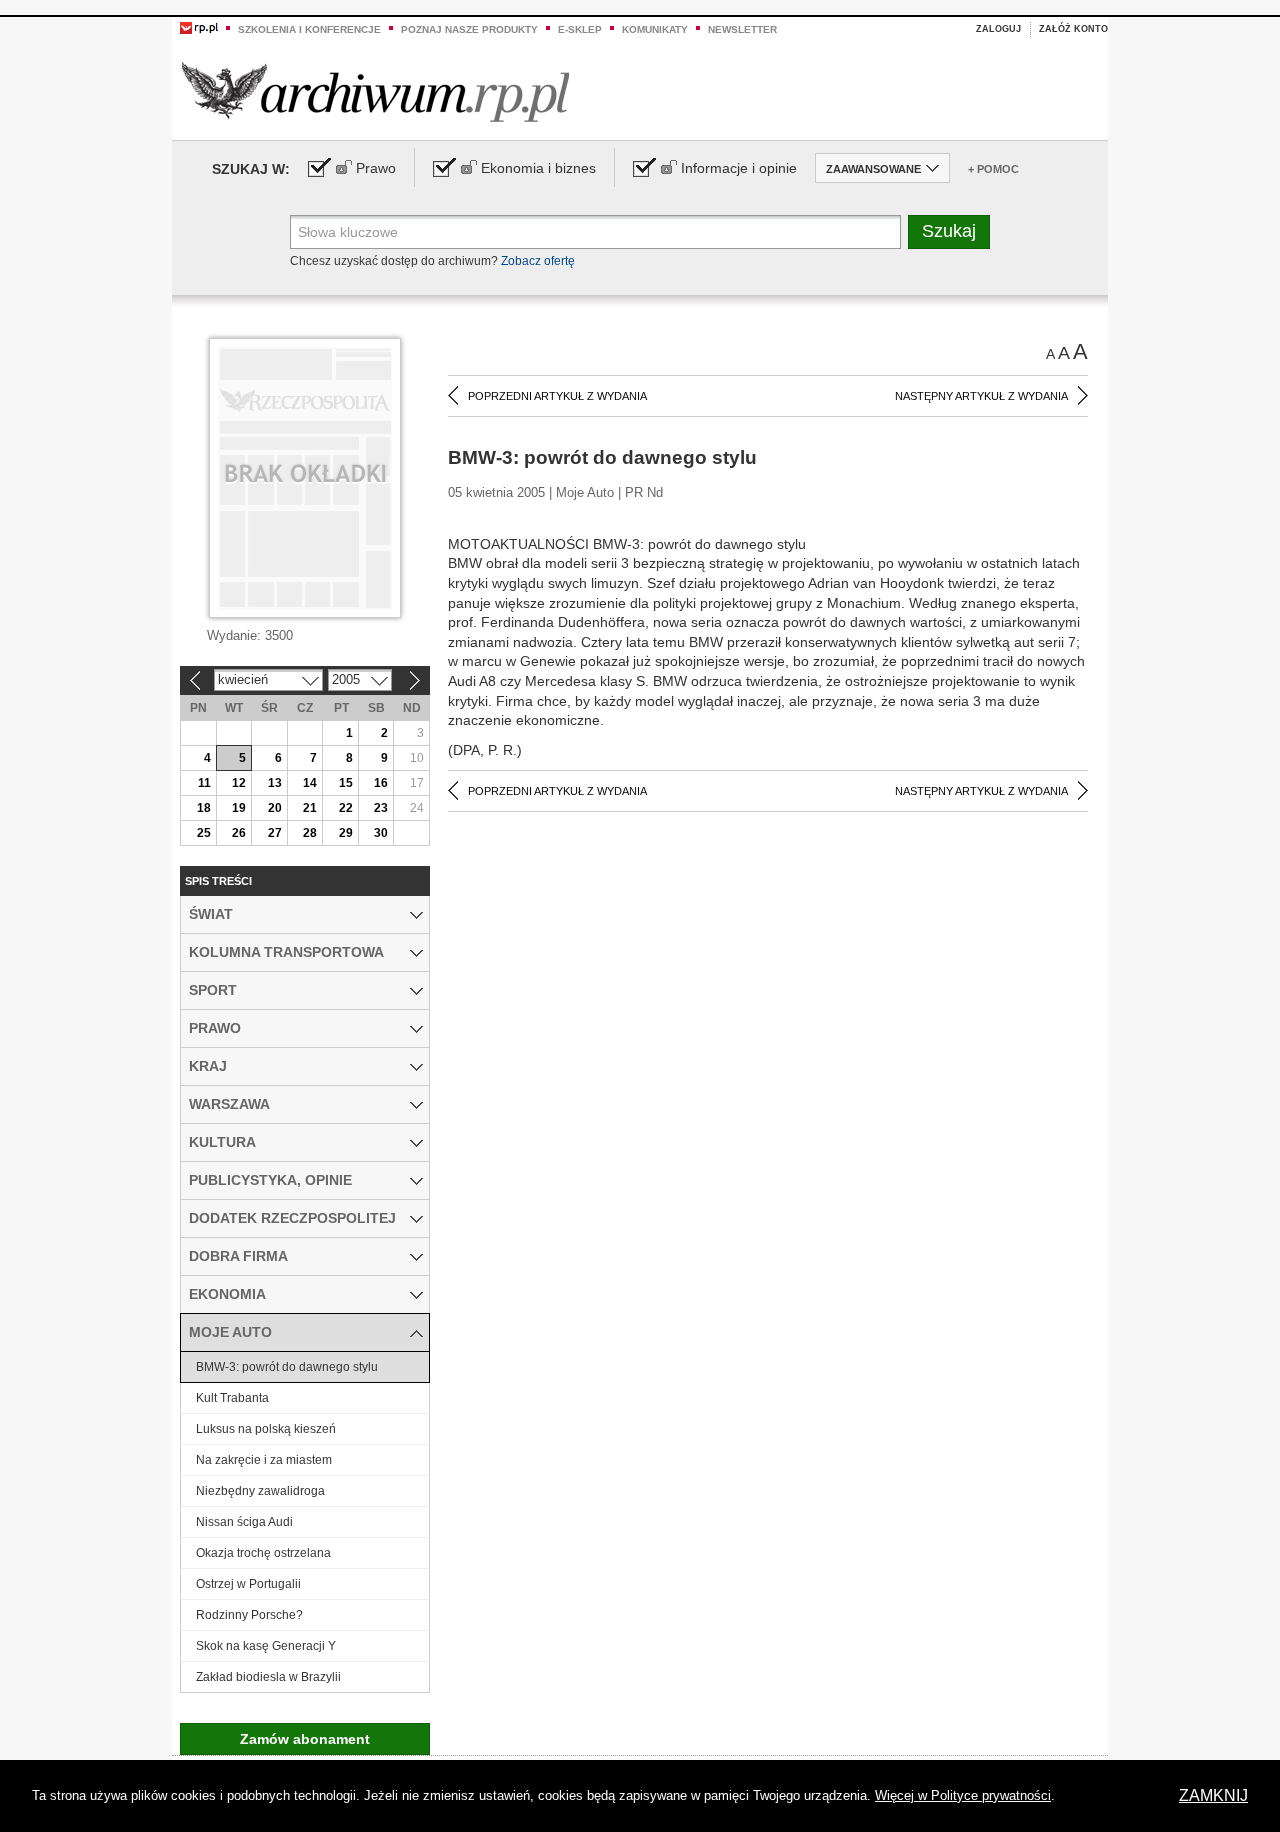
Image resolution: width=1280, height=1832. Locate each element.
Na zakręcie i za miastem (264, 1460)
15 (346, 783)
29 (346, 833)
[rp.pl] (199, 27)
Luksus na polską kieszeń (266, 1429)
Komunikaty (655, 29)
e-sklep (580, 29)
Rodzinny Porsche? (249, 1615)
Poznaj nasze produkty (469, 29)
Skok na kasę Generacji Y (266, 1646)
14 (310, 783)
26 (239, 833)
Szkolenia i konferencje (309, 29)
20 (275, 808)
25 (204, 833)
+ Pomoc (993, 169)
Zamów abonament (305, 1739)
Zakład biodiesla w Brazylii (268, 1677)
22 (346, 808)
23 (381, 808)
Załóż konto (1073, 29)
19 (239, 808)
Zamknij (1213, 1795)
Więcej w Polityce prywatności (963, 1795)
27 (275, 833)
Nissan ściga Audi (244, 1522)
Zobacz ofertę (538, 261)
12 (239, 783)
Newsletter (742, 29)
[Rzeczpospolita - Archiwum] (375, 91)
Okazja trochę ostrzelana (263, 1553)
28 (310, 833)
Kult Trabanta (232, 1398)
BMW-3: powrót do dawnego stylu (287, 1367)
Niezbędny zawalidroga (260, 1491)
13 (275, 783)
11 (204, 783)
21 (310, 808)
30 (381, 833)
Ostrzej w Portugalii (248, 1584)
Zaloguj (998, 29)
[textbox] (595, 232)
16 (381, 783)
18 (204, 808)
